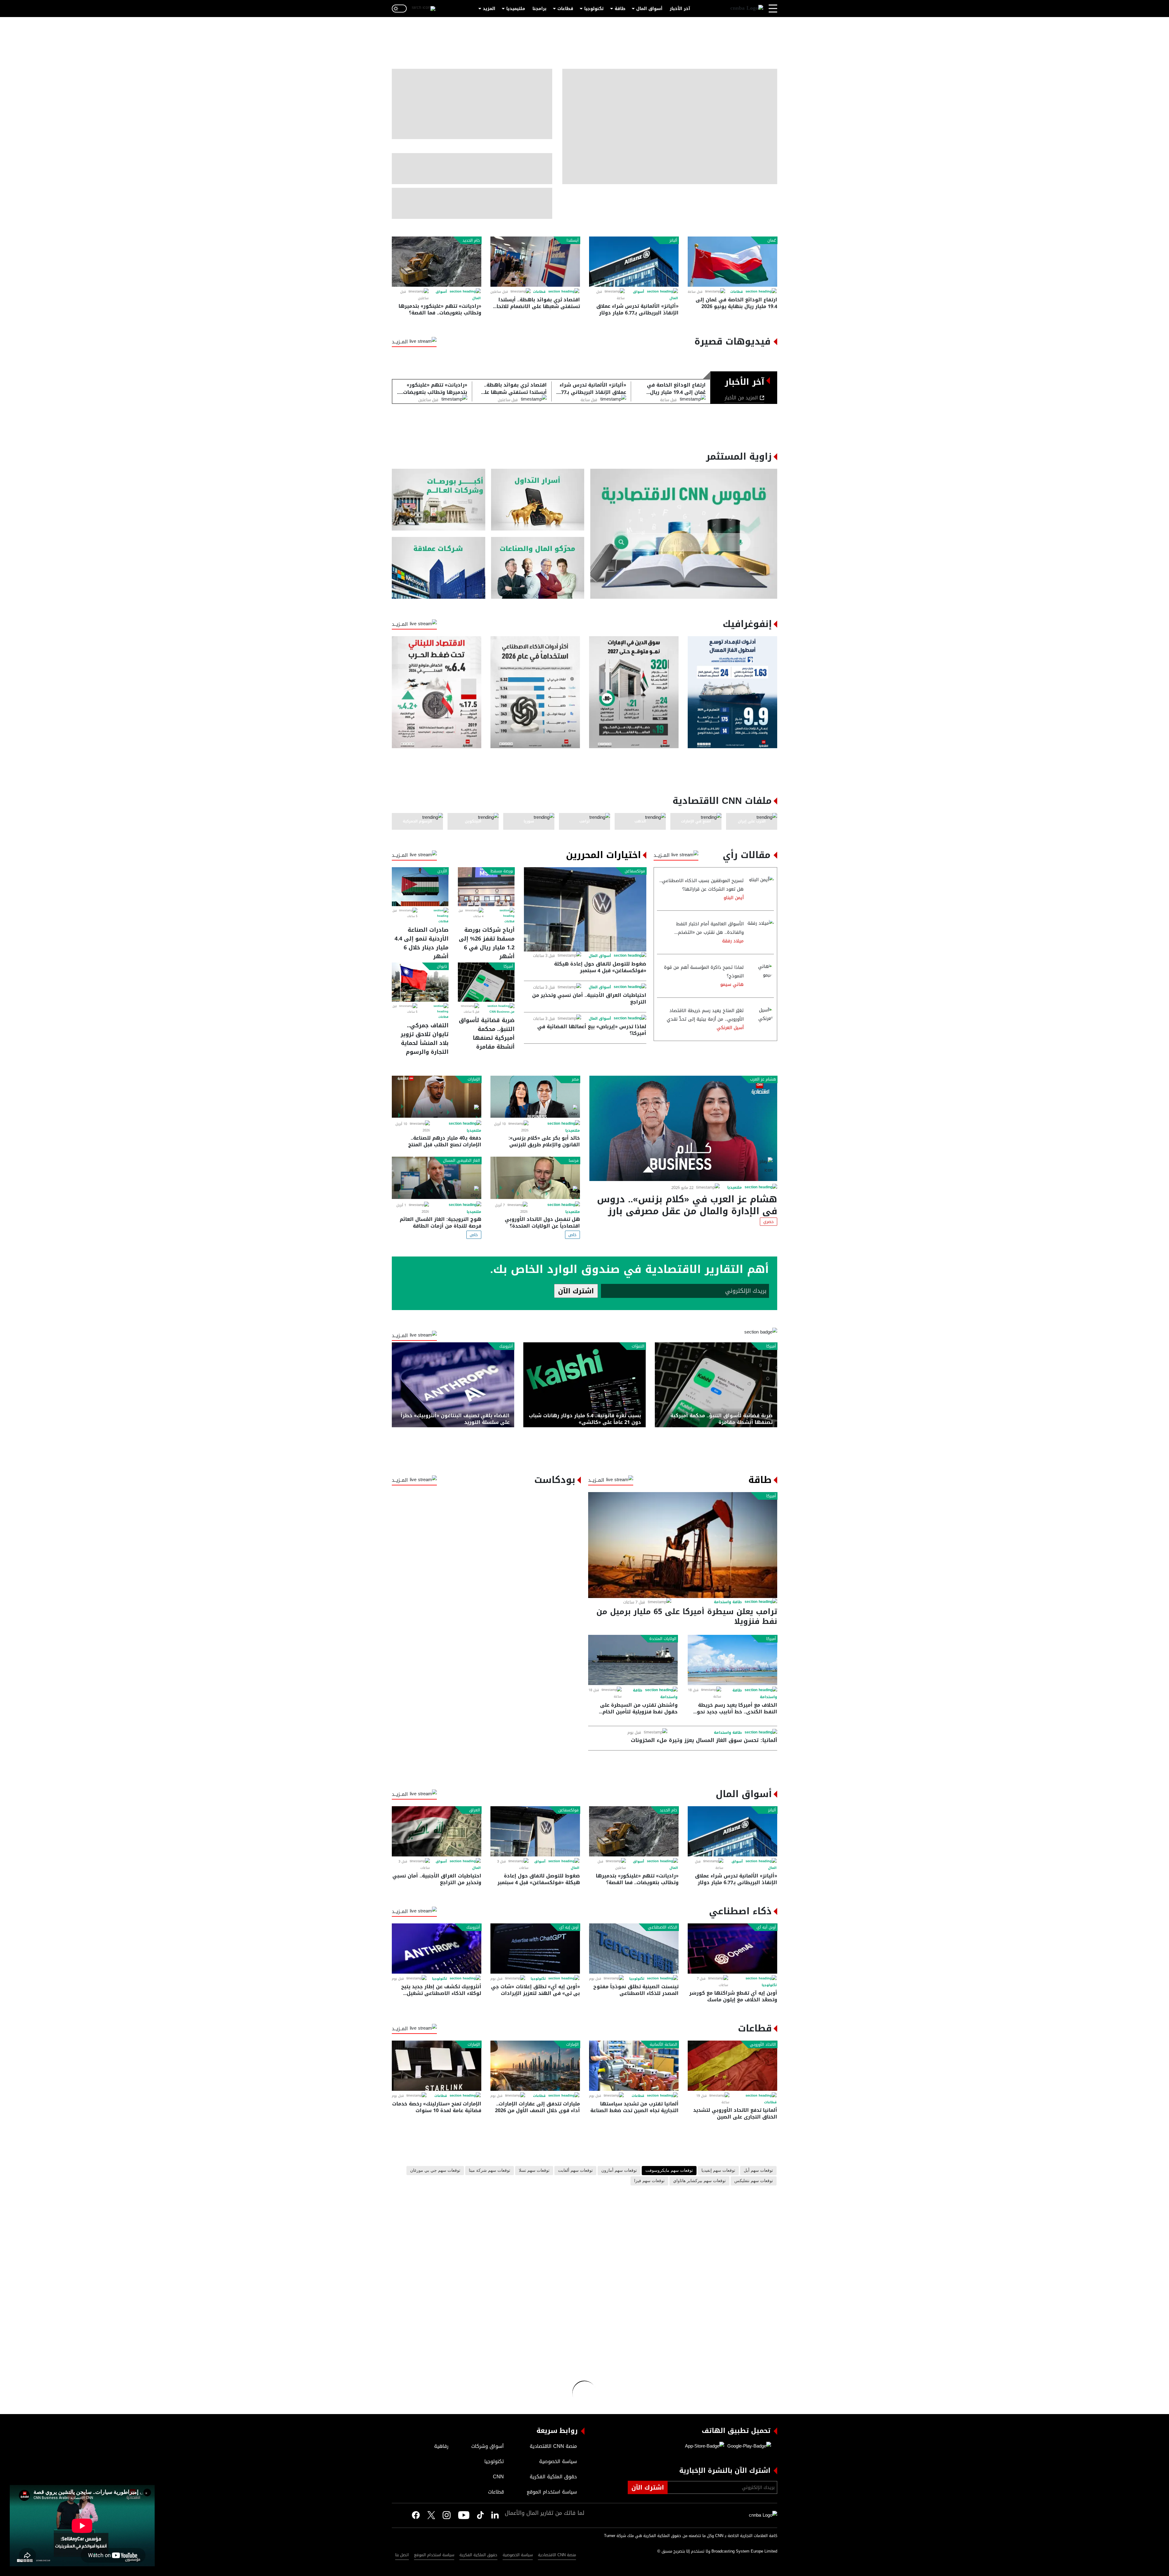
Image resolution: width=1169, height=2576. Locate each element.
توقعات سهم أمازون (619, 2171)
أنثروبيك (506, 1346)
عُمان (772, 240)
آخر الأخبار (680, 9)
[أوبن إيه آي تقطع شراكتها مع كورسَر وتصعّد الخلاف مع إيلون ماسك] (732, 1949)
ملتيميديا (516, 9)
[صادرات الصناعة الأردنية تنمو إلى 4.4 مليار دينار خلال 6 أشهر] (420, 887)
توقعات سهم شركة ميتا (490, 2171)
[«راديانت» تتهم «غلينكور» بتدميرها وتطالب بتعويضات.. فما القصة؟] (437, 262)
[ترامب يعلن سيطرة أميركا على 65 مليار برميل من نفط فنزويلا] (683, 1545)
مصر (575, 1079)
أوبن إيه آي (569, 1927)
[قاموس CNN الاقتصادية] (684, 534)
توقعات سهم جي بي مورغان (435, 2171)
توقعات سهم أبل (758, 2171)
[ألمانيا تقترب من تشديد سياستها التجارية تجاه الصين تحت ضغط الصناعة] (634, 2066)
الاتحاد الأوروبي (763, 2045)
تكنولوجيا (594, 9)
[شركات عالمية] (439, 568)
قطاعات (565, 9)
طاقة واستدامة (728, 1602)
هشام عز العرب (763, 1079)
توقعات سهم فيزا (649, 2181)
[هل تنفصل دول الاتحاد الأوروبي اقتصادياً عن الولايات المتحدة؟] (535, 1178)
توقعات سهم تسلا (534, 2171)
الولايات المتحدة (663, 1639)
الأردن (442, 871)
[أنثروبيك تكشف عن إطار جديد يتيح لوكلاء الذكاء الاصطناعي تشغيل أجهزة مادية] (437, 1949)
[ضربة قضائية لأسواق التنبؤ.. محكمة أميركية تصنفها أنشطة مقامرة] (486, 982)
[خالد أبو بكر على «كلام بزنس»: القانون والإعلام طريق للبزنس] (535, 1097)
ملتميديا (735, 1187)
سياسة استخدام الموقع (434, 2555)
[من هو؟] (538, 568)
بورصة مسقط (502, 871)
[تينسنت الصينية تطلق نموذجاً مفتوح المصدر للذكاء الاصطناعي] (634, 1949)
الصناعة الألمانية (663, 2045)
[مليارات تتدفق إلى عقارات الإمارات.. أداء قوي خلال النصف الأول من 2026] (535, 2066)
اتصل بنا (402, 2555)
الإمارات (474, 1079)
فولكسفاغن (635, 871)
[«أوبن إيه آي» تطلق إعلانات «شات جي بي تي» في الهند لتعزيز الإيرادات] (535, 1949)
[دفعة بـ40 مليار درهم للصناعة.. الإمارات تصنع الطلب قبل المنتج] (437, 1097)
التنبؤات (638, 1346)
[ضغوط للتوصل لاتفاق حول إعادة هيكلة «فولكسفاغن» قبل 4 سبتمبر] (585, 909)
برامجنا (539, 9)
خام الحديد (471, 240)
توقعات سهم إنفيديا (718, 2171)
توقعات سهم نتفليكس (754, 2181)
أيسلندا (573, 240)
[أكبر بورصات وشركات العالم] (439, 500)
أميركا (508, 966)
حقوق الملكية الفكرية (478, 2555)
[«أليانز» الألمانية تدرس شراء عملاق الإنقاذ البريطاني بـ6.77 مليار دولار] (634, 262)
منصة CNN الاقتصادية (557, 2555)
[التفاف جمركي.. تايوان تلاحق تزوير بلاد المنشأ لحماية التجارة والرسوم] (420, 982)
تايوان (442, 966)
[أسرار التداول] (538, 500)
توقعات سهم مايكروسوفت (669, 2171)
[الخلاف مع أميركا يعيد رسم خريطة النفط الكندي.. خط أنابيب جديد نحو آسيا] (732, 1660)
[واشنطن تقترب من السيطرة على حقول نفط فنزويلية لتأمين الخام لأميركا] (633, 1660)
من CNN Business (502, 1012)
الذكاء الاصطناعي (663, 1927)
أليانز (673, 240)
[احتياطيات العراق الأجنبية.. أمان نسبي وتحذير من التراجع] (437, 1831)
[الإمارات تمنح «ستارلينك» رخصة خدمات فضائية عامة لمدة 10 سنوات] (437, 2066)
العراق (475, 1810)
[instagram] (447, 2516)
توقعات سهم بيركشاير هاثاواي (699, 2181)
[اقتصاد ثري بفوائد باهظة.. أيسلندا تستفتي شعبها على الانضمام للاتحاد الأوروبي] (535, 262)
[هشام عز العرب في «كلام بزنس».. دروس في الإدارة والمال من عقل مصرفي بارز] (683, 1128)
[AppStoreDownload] (705, 2446)
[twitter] (495, 2515)
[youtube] (464, 2516)
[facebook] (416, 2515)
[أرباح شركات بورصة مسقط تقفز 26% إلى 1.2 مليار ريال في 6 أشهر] (486, 887)
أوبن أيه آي (766, 1927)
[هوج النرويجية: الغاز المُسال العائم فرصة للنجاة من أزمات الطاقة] (437, 1178)
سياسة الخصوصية (518, 2555)
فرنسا (574, 1161)
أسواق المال (649, 9)
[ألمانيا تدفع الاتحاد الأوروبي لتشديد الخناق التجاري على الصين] (732, 2066)
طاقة (620, 9)
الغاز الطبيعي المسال (462, 1161)
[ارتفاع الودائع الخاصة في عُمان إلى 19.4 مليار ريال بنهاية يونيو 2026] (732, 262)
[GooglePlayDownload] (748, 2446)
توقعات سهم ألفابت (575, 2171)
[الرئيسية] (747, 9)
